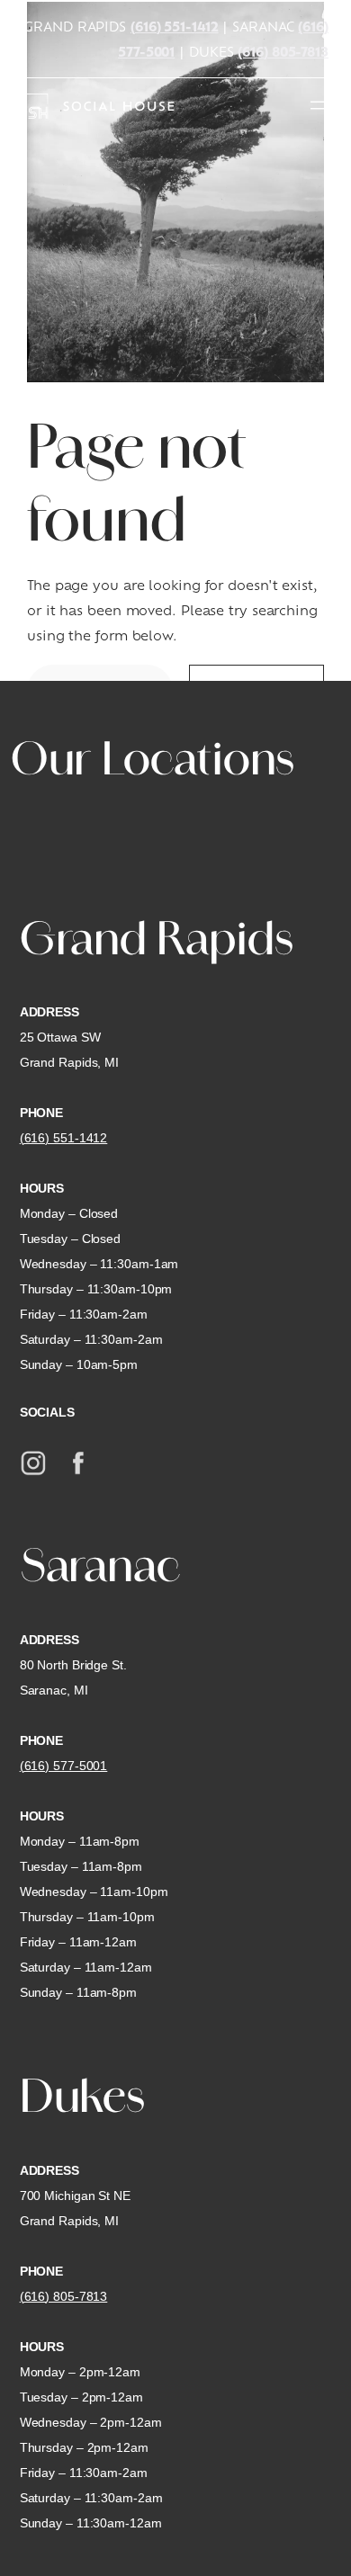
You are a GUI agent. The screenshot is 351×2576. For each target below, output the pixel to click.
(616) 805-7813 (283, 51)
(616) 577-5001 (64, 1766)
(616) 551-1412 (175, 26)
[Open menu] (318, 105)
